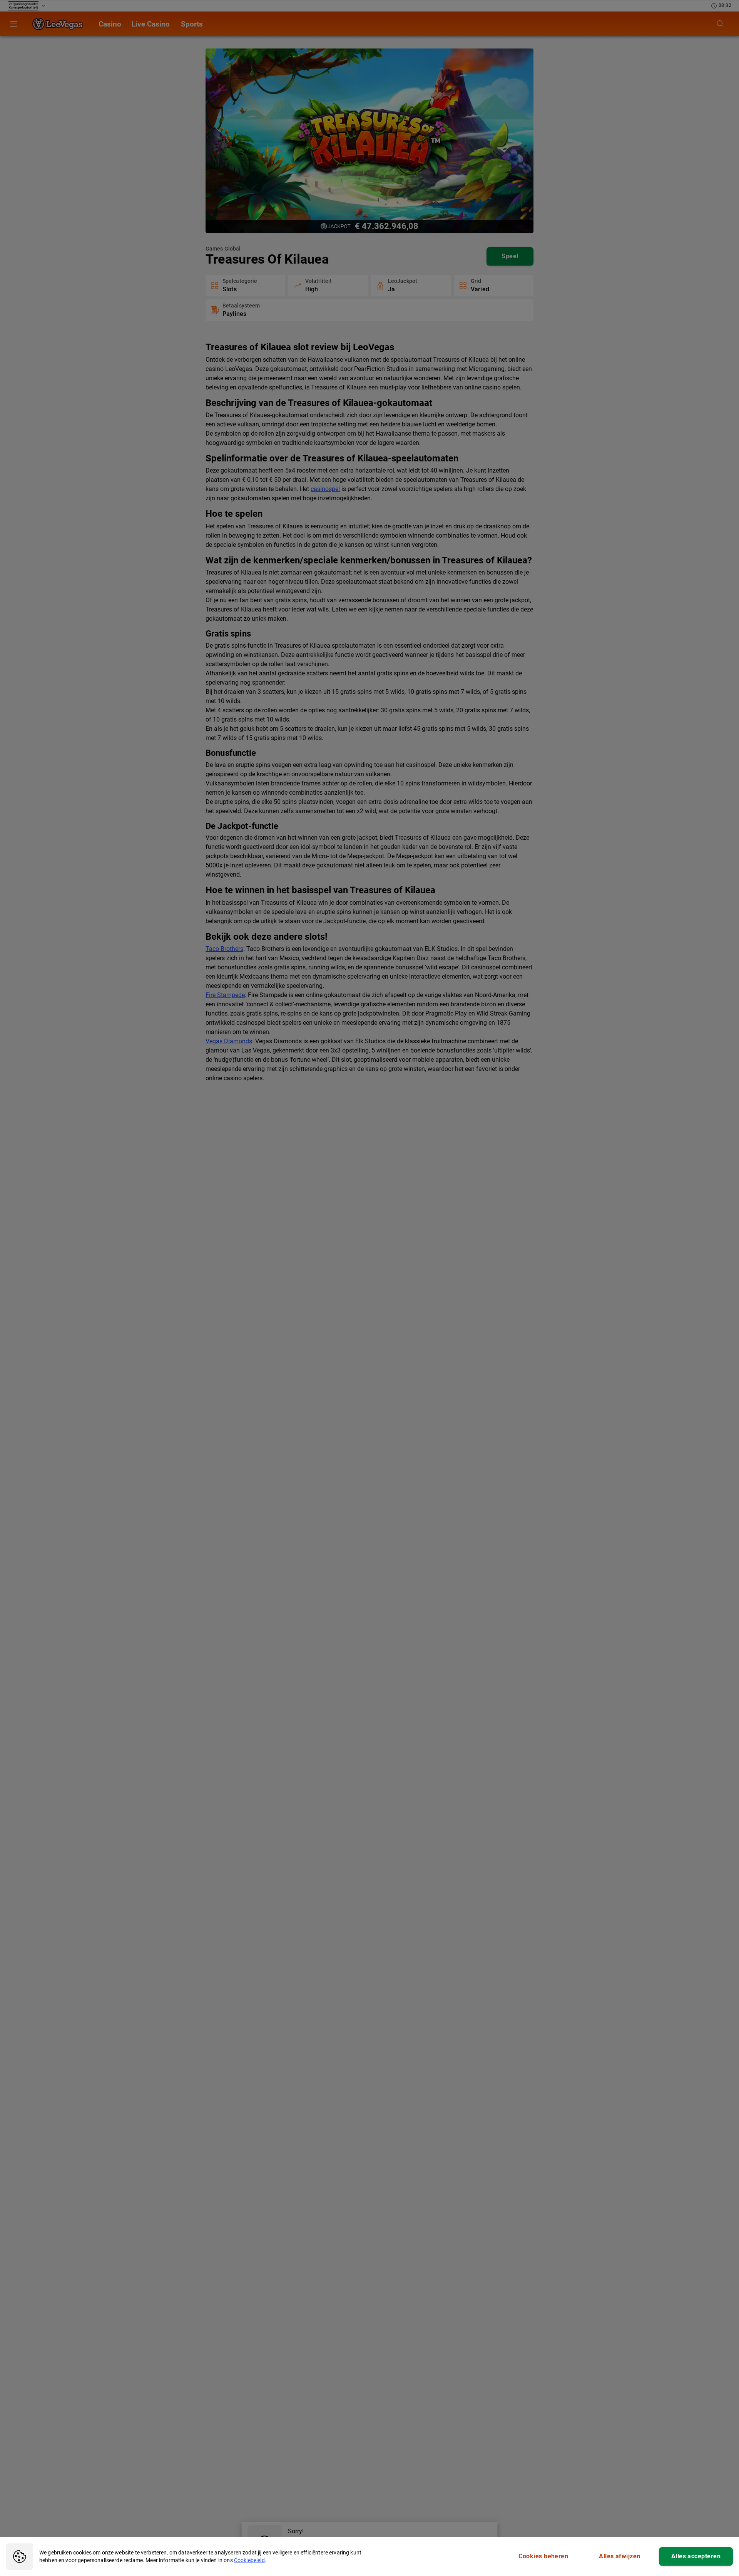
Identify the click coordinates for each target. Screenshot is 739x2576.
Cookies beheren (543, 2556)
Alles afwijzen (619, 2556)
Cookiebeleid (249, 2560)
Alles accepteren (696, 2556)
